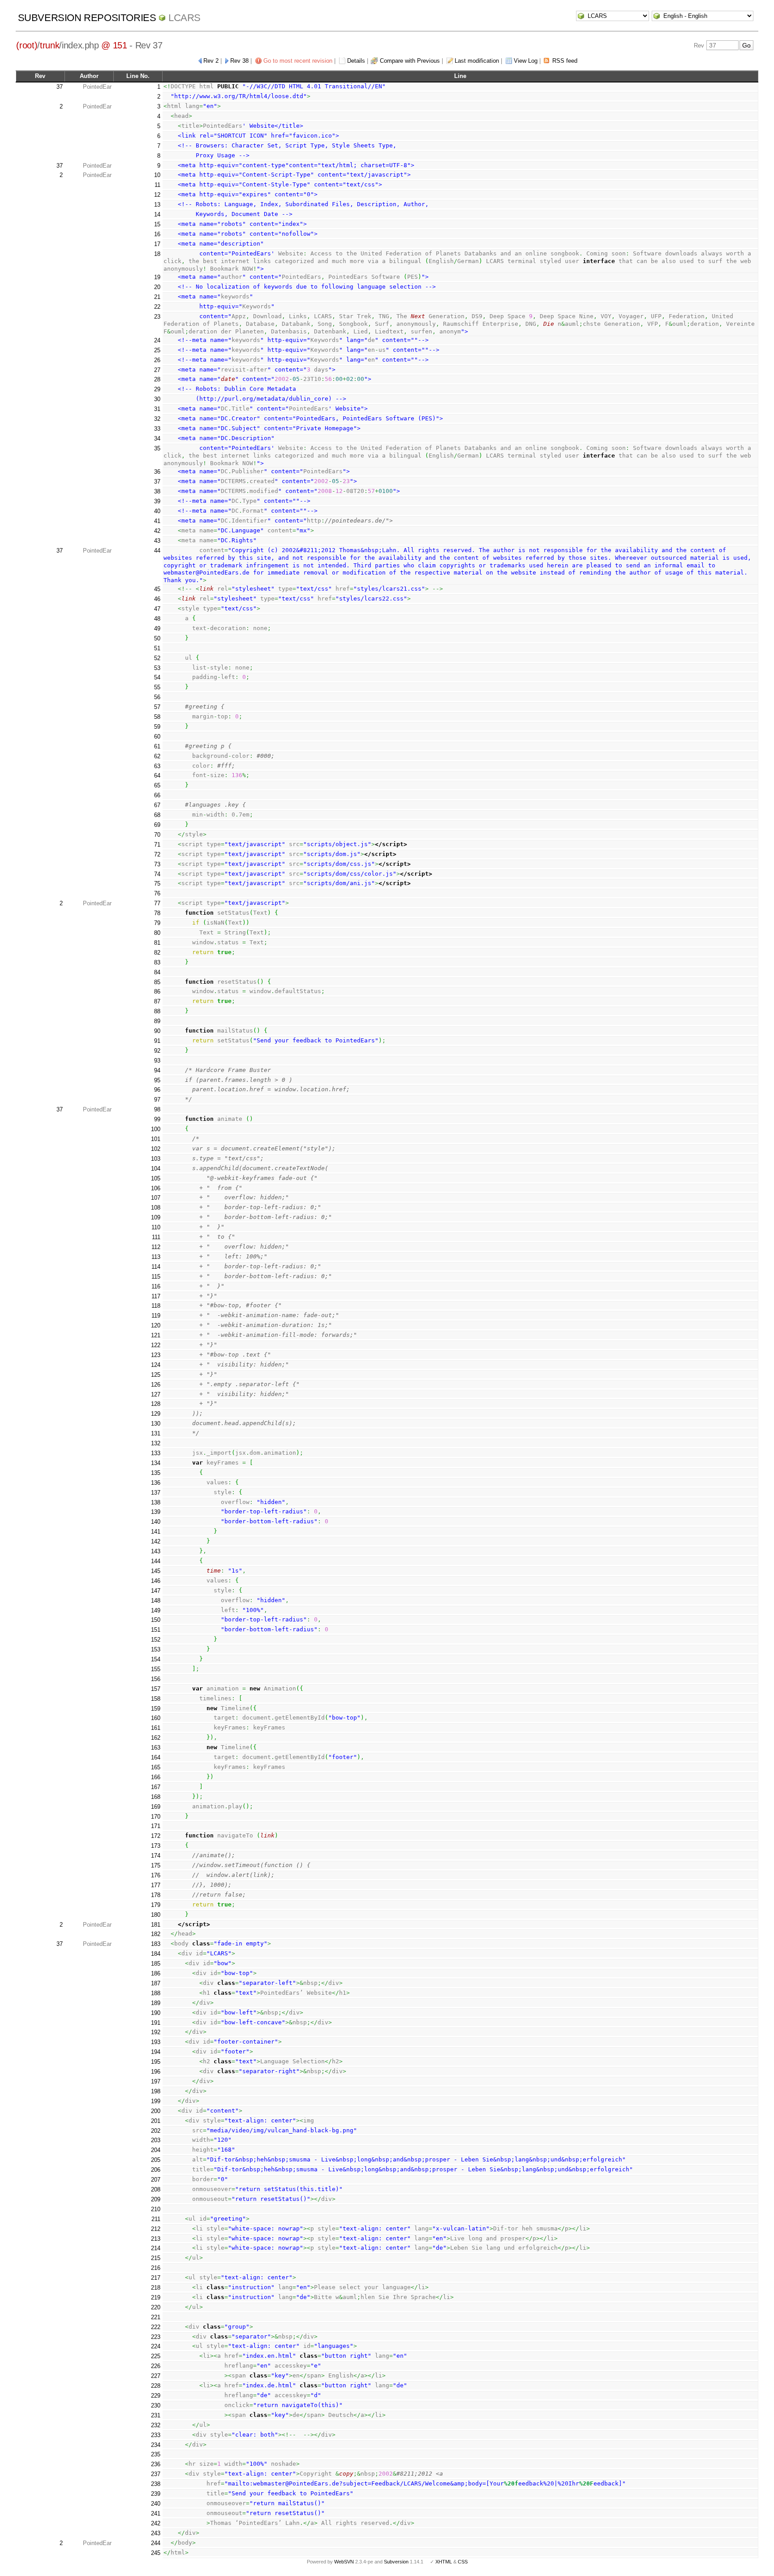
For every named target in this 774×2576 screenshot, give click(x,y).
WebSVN (344, 2562)
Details (356, 61)
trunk (49, 45)
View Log (526, 61)
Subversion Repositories (87, 18)
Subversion (396, 2562)
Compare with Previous (410, 61)
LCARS (185, 18)
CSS (463, 2562)
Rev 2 (211, 61)
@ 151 (114, 45)
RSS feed (565, 61)
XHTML (444, 2562)
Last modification (477, 61)
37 (60, 87)
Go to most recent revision (298, 61)
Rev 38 (239, 61)
